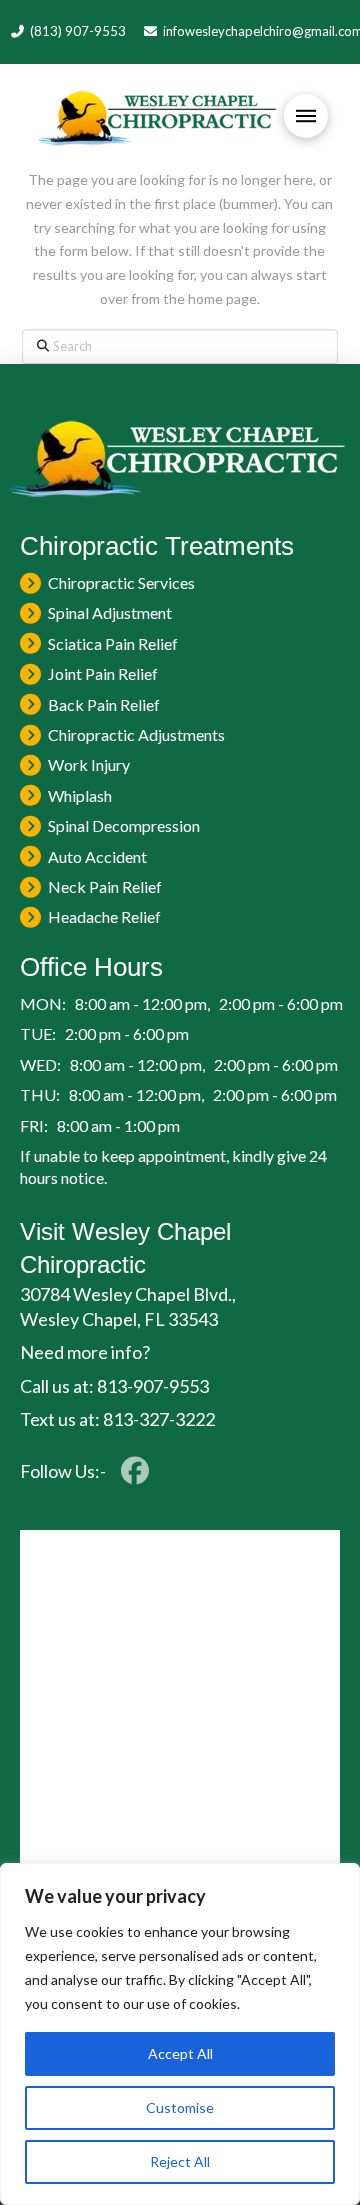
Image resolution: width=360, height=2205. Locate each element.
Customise (180, 2107)
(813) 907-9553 (78, 31)
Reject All (180, 2161)
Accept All (180, 2053)
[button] (306, 116)
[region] (180, 2034)
